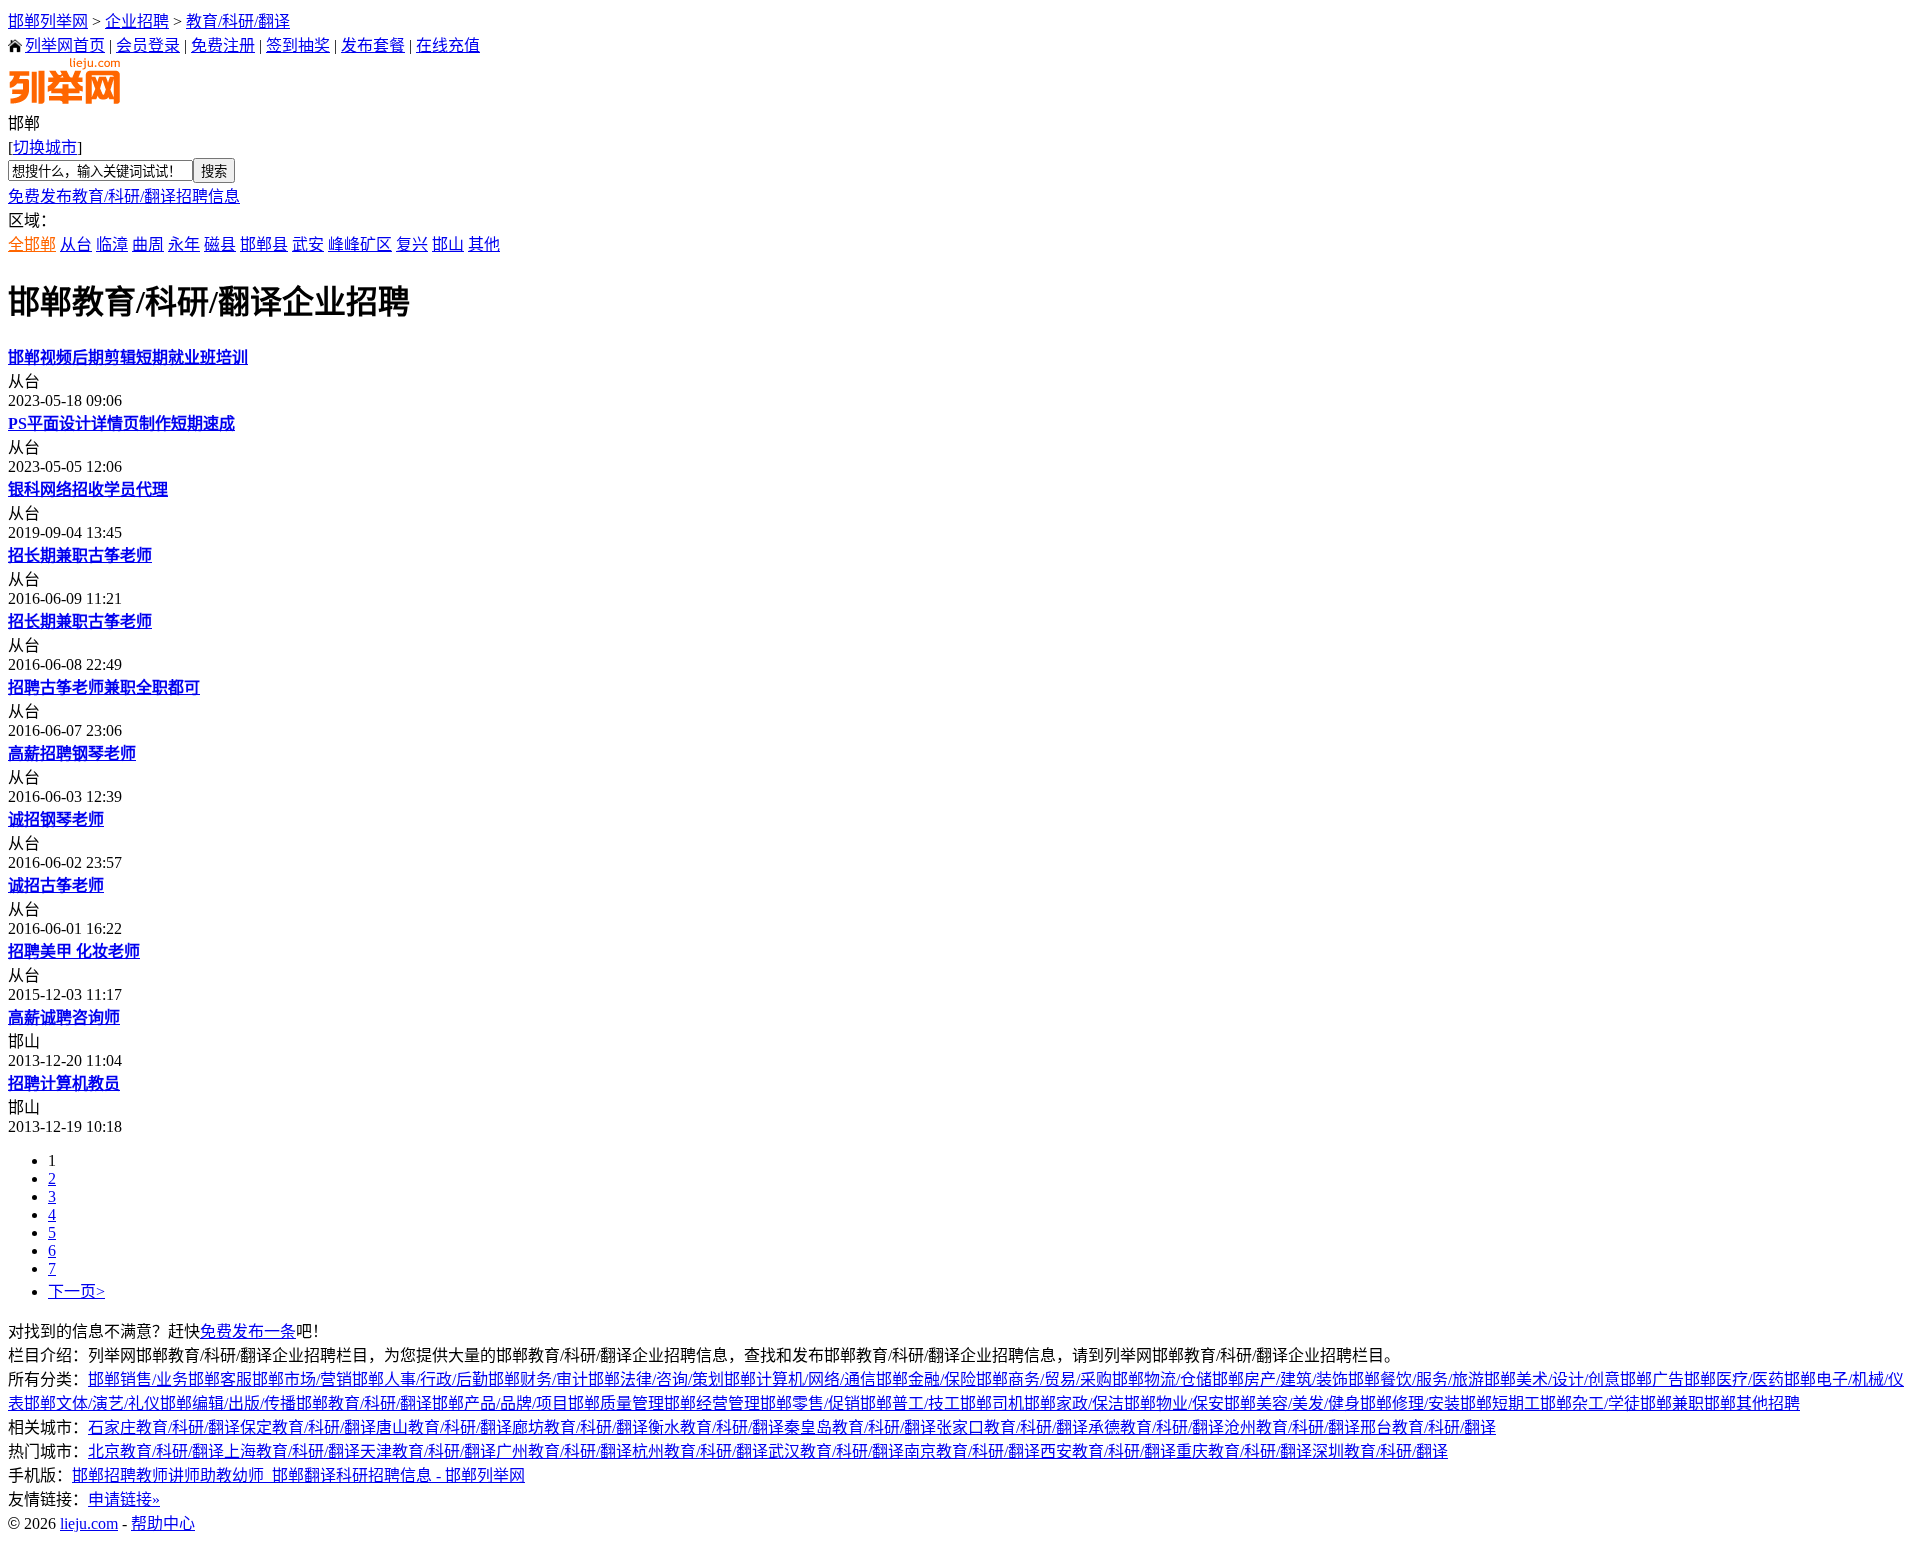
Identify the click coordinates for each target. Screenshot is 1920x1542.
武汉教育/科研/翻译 (836, 1451)
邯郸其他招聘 (1752, 1403)
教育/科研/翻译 (238, 21)
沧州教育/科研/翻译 (1292, 1427)
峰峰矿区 (360, 244)
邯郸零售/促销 (810, 1403)
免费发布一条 (248, 1331)
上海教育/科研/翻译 (292, 1451)
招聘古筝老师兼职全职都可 (104, 687)
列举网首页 (65, 45)
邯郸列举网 (48, 21)
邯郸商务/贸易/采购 (1044, 1379)
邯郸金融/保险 (926, 1379)
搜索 (214, 171)
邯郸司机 (992, 1403)
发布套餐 (373, 45)
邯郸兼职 (1672, 1403)
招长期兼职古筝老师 (80, 555)
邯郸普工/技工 (910, 1403)
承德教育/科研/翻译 (1156, 1427)
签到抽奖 (298, 45)
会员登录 (148, 45)
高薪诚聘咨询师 (64, 1017)
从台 (76, 244)
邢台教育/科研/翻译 (1428, 1427)
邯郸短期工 (1500, 1403)
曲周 (148, 244)
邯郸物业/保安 (1174, 1403)
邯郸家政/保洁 (1074, 1403)
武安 (308, 244)
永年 (184, 244)
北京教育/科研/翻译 (156, 1451)
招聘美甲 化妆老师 (74, 951)
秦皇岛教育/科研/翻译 (860, 1427)
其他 (484, 244)
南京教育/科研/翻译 (972, 1451)
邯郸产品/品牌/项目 (500, 1403)
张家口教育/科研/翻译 (1012, 1427)
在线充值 (448, 45)
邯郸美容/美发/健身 (1292, 1403)
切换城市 (45, 147)
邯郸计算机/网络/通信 (800, 1379)
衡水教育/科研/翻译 (716, 1427)
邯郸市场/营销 (302, 1379)
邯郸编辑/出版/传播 (228, 1403)
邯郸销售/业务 (138, 1379)
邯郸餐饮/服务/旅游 (1416, 1379)
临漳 (112, 244)
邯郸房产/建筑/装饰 (1280, 1379)
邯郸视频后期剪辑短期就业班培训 (128, 357)
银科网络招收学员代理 (88, 489)
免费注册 (223, 45)
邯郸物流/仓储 (1162, 1379)
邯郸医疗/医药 (1734, 1379)
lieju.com (89, 1523)
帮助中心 (163, 1523)
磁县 (220, 244)
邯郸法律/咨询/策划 (656, 1379)
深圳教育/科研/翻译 (1380, 1451)
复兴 (412, 244)
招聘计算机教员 (64, 1083)
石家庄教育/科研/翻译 (164, 1427)
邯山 (448, 244)
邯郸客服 (220, 1379)
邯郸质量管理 (616, 1403)
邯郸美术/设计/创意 (1552, 1379)
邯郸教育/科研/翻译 (364, 1403)
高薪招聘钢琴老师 (72, 753)
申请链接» (124, 1499)
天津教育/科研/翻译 (428, 1451)
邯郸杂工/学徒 (1590, 1403)
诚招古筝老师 (56, 885)
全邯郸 (32, 244)
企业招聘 (137, 21)
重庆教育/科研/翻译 (1244, 1451)
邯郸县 (264, 244)
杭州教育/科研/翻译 (700, 1451)
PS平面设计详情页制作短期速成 (121, 423)
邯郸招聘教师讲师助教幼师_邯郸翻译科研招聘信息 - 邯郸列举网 (298, 1475)
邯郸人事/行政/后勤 (420, 1379)
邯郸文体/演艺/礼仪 (92, 1403)
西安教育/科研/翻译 (1108, 1451)
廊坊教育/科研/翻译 (580, 1427)
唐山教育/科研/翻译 (444, 1427)
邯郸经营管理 (712, 1403)
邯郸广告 (1652, 1379)
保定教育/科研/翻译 (308, 1427)
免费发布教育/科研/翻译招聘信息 (124, 196)
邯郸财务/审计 (538, 1379)
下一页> (76, 1291)
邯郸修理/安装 (1410, 1403)
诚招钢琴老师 (56, 819)
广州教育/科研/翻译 (564, 1451)
